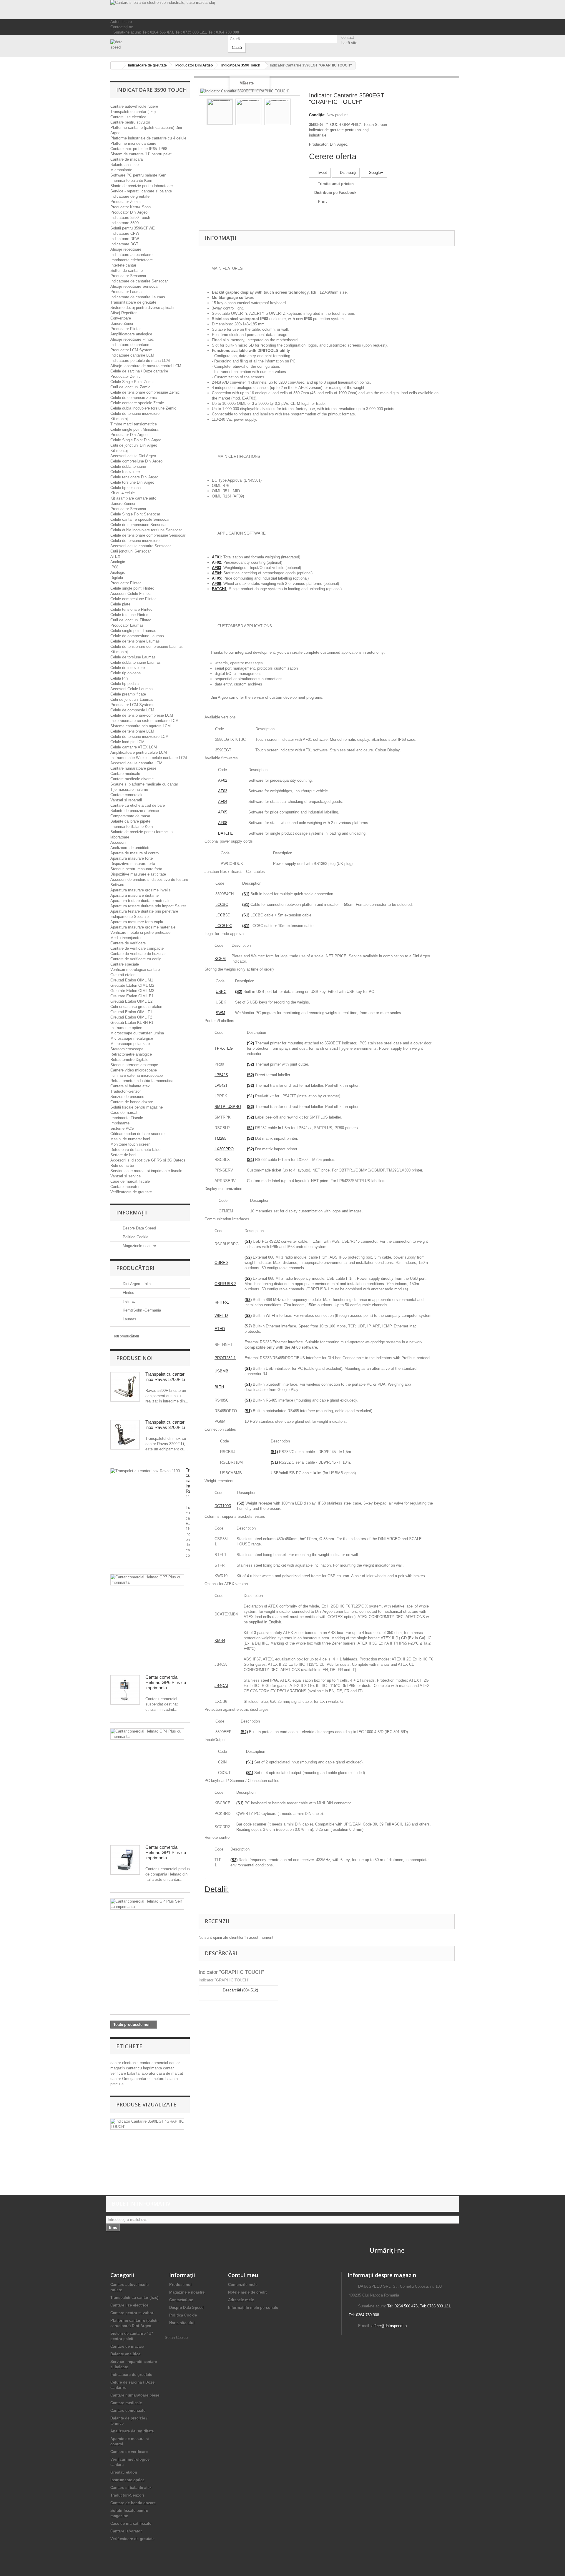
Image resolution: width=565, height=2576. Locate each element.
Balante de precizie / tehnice (135, 811)
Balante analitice (124, 165)
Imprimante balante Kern (131, 180)
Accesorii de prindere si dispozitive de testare (149, 880)
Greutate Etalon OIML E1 (132, 996)
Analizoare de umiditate (130, 848)
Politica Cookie (135, 1237)
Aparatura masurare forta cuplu (137, 922)
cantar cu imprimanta (144, 2068)
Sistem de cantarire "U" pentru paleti (141, 154)
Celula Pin (119, 678)
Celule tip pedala (124, 684)
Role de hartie (122, 1165)
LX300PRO (224, 1149)
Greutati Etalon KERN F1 (132, 1022)
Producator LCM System (131, 350)
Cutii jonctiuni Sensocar (131, 551)
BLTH (219, 1387)
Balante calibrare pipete (130, 821)
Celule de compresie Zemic (134, 398)
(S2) (239, 992)
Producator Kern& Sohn (131, 207)
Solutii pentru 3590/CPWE (133, 228)
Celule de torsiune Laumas (133, 657)
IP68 (114, 567)
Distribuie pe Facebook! (336, 193)
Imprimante (120, 1123)
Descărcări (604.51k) (240, 1990)
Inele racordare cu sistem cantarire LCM (144, 721)
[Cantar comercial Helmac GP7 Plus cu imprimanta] (147, 1580)
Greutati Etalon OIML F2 (131, 1017)
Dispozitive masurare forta (133, 864)
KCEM (220, 959)
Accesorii (118, 842)
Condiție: (317, 115)
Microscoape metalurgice (132, 1038)
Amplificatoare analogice (131, 334)
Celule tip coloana (126, 488)
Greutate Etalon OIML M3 (132, 991)
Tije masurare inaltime (129, 789)
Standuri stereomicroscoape (134, 1065)
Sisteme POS (122, 1128)
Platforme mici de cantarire (133, 143)
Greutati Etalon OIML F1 (131, 1012)
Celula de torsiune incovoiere (135, 541)
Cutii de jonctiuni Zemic (130, 387)
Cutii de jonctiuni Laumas (132, 699)
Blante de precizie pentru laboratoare (142, 186)
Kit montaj (119, 419)
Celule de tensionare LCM (132, 731)
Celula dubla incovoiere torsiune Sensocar (146, 530)
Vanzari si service (126, 1176)
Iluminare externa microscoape (137, 1075)
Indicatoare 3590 (124, 223)
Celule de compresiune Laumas (137, 636)
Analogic (118, 562)
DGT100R (223, 1506)
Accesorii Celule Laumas (132, 689)
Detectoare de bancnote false (135, 1150)
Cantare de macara (127, 159)
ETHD (220, 1329)
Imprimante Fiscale (127, 1118)
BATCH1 (225, 833)
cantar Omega (123, 2079)
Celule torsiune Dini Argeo (132, 482)
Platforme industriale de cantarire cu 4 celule (148, 138)
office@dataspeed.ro (389, 2326)
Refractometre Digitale (129, 1060)
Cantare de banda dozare (132, 1102)
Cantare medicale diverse (132, 779)
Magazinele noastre (139, 1246)
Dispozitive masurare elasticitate (138, 874)
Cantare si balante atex (130, 1086)
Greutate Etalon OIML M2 (132, 985)
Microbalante (121, 170)
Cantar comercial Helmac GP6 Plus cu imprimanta (166, 1682)
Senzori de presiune (127, 1097)
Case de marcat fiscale (130, 1181)
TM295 (220, 1138)
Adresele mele (241, 2300)
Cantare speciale (125, 964)
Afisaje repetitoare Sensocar (134, 286)
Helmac (129, 1301)
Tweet (321, 173)
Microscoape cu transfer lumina (137, 1033)
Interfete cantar (123, 265)
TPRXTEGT (225, 1048)
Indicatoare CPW (125, 233)
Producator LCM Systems (132, 705)
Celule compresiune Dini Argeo (136, 461)
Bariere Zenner (123, 504)
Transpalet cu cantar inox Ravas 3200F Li (165, 1425)
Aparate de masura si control (135, 853)
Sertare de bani (123, 1155)
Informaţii (132, 1212)
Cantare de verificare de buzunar (138, 954)
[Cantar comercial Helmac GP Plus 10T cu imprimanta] (147, 1904)
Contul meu (243, 2275)
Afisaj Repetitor (123, 313)
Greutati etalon (123, 975)
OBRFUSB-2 (225, 1284)
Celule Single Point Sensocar (135, 514)
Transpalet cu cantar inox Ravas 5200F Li (165, 1377)
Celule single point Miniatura (134, 429)
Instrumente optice (126, 1028)
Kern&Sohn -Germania (141, 1310)
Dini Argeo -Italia (136, 1284)
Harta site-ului (182, 2323)
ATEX (115, 556)
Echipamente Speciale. (130, 917)
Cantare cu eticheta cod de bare (138, 805)
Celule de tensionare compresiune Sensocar (148, 535)
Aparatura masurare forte (132, 858)
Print (322, 201)
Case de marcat (124, 1113)
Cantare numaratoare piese (133, 768)
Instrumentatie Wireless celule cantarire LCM (149, 758)
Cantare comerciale (127, 795)
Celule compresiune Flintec (133, 599)
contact (348, 38)
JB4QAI (221, 1686)
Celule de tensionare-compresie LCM (142, 715)
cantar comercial (154, 2063)
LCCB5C (223, 915)
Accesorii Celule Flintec (131, 594)
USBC (221, 992)
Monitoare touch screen (130, 1144)
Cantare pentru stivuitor (130, 122)
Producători (135, 1268)
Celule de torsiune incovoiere (135, 413)
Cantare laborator (125, 1187)
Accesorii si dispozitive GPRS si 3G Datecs (148, 1160)
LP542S (221, 1075)
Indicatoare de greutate (130, 196)
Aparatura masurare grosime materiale (143, 927)
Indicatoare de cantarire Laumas (138, 297)
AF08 (223, 823)
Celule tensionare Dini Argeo (134, 477)
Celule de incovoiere (128, 668)
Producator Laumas (127, 292)
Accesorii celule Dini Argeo (133, 456)
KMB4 (220, 1641)
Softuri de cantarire (127, 271)
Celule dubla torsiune (128, 466)
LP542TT (222, 1085)
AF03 (223, 791)
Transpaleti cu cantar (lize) (133, 112)
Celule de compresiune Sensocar (138, 525)
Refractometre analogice (131, 1054)
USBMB (221, 1371)
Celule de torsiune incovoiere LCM (139, 737)
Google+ (375, 173)
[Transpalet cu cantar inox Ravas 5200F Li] (125, 1387)
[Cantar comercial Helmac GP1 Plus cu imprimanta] (125, 1860)
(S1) (246, 894)
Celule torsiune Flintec (129, 615)
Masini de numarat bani (130, 1139)
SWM (220, 1013)
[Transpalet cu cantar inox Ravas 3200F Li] (125, 1435)
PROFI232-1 (225, 1358)
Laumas (129, 1319)
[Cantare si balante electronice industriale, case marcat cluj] (282, 10)
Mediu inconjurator (126, 938)
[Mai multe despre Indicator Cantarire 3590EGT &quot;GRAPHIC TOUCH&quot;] (147, 2124)
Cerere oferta (333, 157)
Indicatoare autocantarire (131, 255)
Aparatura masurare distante (134, 895)
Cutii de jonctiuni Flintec (131, 620)
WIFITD (221, 1316)
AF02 (223, 780)
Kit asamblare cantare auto (133, 498)
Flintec (128, 1293)
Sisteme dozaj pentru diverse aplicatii (142, 308)
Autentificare (121, 22)
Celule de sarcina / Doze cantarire (139, 371)
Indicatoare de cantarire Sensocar (139, 281)
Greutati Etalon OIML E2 (131, 1001)
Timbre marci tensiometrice (134, 424)
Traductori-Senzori (126, 1091)
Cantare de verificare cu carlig (136, 959)
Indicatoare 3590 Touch (130, 218)
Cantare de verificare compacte (137, 948)
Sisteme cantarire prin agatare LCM (141, 726)
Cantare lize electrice (128, 117)
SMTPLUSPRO (228, 1107)
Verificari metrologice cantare (135, 970)
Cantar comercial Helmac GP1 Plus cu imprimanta (166, 1852)
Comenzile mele (243, 2285)
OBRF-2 (221, 1263)
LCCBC (222, 905)
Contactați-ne (122, 27)
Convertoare (121, 318)
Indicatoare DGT (124, 244)
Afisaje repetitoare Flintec (132, 339)
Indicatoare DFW (125, 239)
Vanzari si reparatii (126, 800)
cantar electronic (125, 2063)
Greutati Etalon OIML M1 (132, 980)
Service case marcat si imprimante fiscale (146, 1171)
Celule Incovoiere (125, 472)
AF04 (223, 802)
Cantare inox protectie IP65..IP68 (139, 149)
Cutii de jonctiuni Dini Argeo (134, 445)
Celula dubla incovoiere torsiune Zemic (143, 408)
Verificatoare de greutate (131, 1192)
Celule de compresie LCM (132, 710)
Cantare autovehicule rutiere (134, 106)
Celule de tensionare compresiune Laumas (147, 647)
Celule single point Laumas (133, 631)
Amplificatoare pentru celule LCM (139, 752)
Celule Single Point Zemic (132, 382)
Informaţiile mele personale (253, 2308)
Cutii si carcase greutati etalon (136, 1007)
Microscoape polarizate (130, 1044)
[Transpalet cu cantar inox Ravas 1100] (145, 1471)
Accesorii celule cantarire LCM (136, 763)
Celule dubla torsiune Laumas (136, 662)
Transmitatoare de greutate (133, 302)
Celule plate (120, 604)
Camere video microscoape (134, 1070)
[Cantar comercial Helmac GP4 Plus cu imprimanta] (147, 1734)
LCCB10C (224, 926)
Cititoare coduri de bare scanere (137, 1134)
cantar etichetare (151, 2079)
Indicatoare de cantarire (130, 345)
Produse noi (134, 1358)
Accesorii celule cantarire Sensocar (141, 546)
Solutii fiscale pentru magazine (137, 1107)
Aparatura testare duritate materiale (140, 901)
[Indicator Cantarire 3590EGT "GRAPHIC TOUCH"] (220, 112)
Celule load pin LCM (127, 742)
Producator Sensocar (128, 276)
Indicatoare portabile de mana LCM (140, 361)
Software (118, 885)
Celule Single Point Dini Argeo (136, 440)
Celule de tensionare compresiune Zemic (145, 392)
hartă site (349, 43)
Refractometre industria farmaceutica (142, 1081)
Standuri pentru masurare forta (136, 869)
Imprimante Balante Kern (132, 827)
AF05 (223, 812)
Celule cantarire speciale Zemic (137, 403)
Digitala (117, 578)
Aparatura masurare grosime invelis (141, 890)
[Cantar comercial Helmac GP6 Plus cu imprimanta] (125, 1690)
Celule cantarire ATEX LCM (134, 747)
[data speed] (165, 45)
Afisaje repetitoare (126, 249)
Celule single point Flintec (132, 588)
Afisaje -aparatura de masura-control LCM (146, 366)
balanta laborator (142, 2073)
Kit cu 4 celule (123, 493)
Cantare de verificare (128, 943)
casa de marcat (170, 2073)
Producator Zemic (126, 202)
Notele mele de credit (247, 2292)
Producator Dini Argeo (129, 212)
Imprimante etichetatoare (132, 260)
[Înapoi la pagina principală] (117, 65)
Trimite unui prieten (336, 184)
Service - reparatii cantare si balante (141, 191)
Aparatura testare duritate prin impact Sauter (148, 906)
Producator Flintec (126, 329)
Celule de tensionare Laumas (135, 641)
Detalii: (217, 1889)
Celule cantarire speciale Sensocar (140, 519)
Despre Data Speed (139, 1228)
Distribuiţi (347, 173)
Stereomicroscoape (127, 1049)
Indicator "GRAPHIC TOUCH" (231, 1972)
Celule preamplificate (128, 694)
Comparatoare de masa (130, 816)
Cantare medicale (125, 774)
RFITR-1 (222, 1302)
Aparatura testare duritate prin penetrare (144, 911)
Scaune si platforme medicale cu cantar (144, 784)
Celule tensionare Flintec (131, 609)
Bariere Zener (122, 323)
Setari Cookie (176, 2338)
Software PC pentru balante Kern (138, 175)
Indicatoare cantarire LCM (132, 355)
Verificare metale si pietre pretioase (140, 932)
